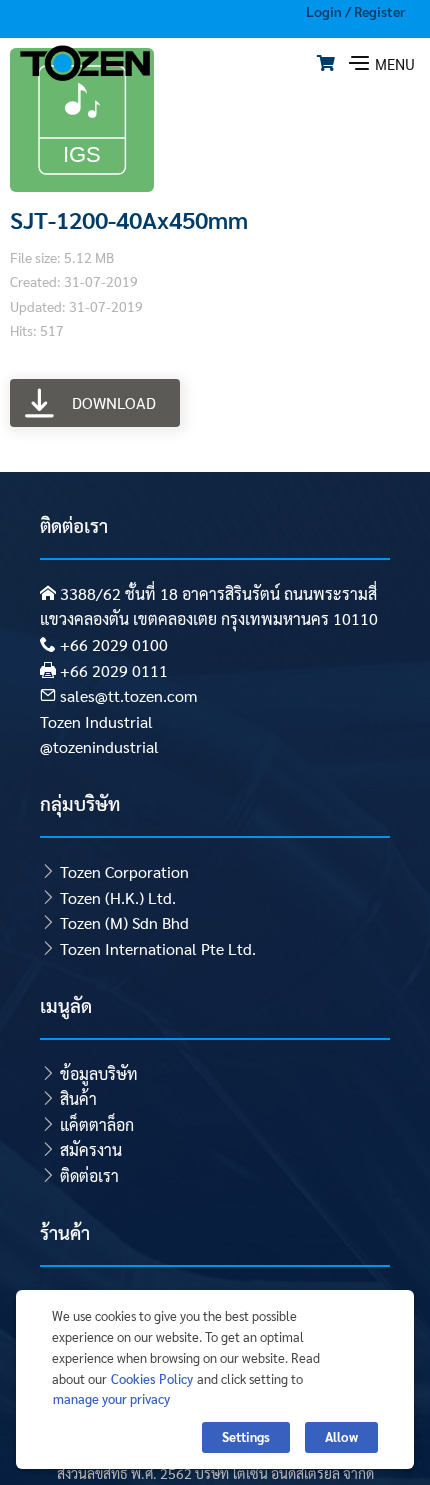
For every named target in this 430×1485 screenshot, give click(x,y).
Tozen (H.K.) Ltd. (118, 897)
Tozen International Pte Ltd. (158, 948)
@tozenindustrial (99, 746)
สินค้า (78, 1098)
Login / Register (355, 11)
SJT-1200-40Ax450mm (129, 219)
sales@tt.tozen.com (128, 695)
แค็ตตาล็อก (97, 1124)
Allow (341, 1436)
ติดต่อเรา (89, 1175)
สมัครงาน (91, 1149)
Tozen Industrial (96, 721)
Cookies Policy (152, 1378)
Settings (246, 1436)
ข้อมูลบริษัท (99, 1073)
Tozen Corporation (124, 871)
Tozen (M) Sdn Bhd (124, 922)
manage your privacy (111, 1398)
